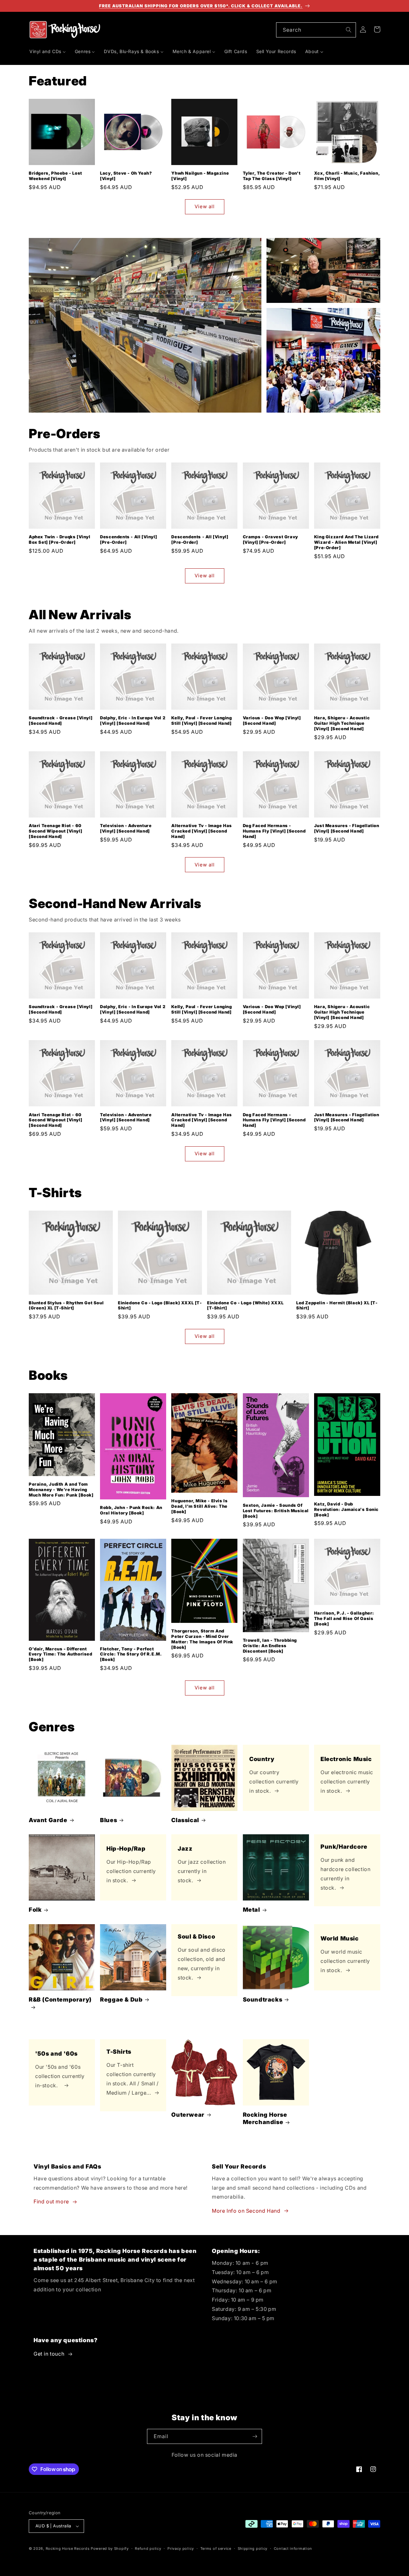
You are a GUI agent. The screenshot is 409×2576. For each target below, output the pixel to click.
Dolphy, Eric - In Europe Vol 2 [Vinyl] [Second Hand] (133, 720)
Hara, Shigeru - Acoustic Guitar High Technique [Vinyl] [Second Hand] (342, 723)
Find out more (51, 2201)
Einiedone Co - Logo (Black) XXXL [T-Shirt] (160, 1305)
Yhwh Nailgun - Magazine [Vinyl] (200, 176)
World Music (340, 1938)
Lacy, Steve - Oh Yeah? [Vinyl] (126, 176)
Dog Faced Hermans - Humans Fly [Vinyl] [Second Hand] (274, 831)
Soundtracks (263, 1999)
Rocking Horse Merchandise (265, 2118)
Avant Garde (48, 1820)
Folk (35, 1910)
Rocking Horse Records (68, 2548)
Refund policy (148, 2548)
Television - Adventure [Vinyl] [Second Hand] (126, 828)
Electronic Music (346, 1759)
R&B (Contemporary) (60, 1999)
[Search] (349, 30)
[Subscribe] (255, 2436)
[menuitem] (48, 51)
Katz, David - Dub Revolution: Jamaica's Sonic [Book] (346, 1509)
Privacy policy (181, 2548)
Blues (108, 1820)
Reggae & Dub (121, 1999)
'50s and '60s (56, 2053)
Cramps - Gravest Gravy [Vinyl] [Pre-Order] (270, 539)
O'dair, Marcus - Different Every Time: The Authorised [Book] (61, 1654)
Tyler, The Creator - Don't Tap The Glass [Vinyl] (272, 176)
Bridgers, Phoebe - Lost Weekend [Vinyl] (55, 176)
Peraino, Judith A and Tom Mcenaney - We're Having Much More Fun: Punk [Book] (61, 1489)
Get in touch (49, 2354)
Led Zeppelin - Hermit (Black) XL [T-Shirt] (337, 1305)
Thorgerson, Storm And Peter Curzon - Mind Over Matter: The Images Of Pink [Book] (202, 1639)
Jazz (185, 1849)
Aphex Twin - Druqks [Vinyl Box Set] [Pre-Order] (60, 539)
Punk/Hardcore (344, 1847)
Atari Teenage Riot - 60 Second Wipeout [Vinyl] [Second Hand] (55, 831)
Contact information (293, 2548)
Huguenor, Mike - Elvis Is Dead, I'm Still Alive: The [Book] (199, 1506)
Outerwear (188, 2115)
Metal (251, 1910)
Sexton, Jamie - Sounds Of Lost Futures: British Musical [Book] (276, 1511)
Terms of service (216, 2548)
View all (205, 206)
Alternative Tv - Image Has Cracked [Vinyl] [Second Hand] (202, 831)
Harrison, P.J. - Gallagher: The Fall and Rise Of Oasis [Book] (344, 1618)
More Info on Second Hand (246, 2211)
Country (262, 1759)
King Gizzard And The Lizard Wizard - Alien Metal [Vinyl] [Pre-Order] (346, 542)
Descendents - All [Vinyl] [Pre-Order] (128, 539)
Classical (185, 1820)
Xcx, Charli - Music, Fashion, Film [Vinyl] (347, 176)
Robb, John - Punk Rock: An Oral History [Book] (131, 1510)
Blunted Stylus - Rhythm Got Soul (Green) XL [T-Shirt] (66, 1305)
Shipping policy (253, 2548)
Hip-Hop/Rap (126, 1849)
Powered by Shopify (110, 2548)
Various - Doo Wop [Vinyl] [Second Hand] (272, 720)
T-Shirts (119, 2052)
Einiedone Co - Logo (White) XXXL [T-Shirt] (245, 1305)
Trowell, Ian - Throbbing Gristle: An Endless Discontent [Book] (270, 1646)
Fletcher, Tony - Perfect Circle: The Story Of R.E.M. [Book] (131, 1654)
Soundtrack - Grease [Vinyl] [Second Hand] (61, 720)
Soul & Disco (196, 1936)
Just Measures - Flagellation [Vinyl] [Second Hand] (347, 828)
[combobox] (316, 30)
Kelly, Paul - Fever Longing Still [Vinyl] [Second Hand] (201, 720)
